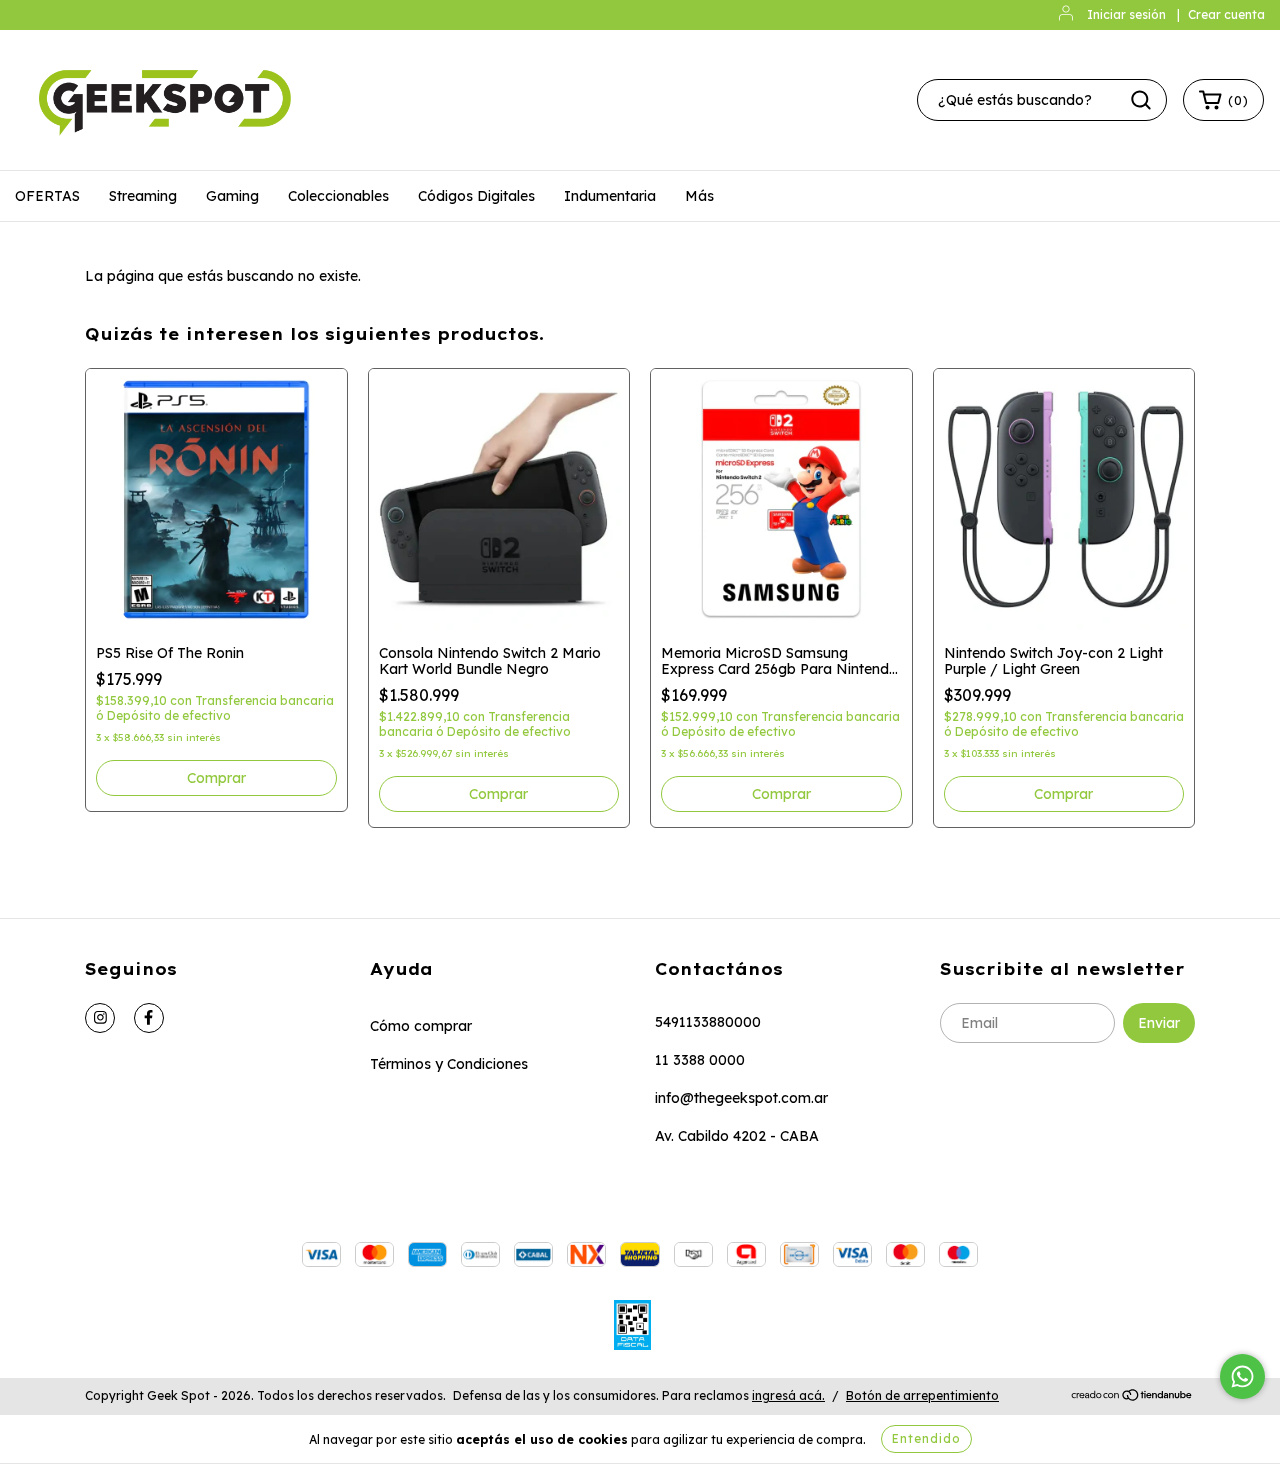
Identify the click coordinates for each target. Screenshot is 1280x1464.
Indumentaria (610, 196)
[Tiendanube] (1132, 1396)
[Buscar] (1141, 100)
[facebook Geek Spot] (149, 1018)
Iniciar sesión (1126, 14)
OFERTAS (47, 196)
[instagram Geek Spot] (100, 1018)
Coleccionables (338, 196)
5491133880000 (708, 1022)
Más (699, 196)
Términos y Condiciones (449, 1064)
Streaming (143, 196)
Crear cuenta (1226, 14)
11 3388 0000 (700, 1060)
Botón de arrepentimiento (922, 1395)
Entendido (926, 1438)
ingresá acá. (788, 1395)
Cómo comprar (421, 1026)
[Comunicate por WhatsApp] (1242, 1376)
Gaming (232, 196)
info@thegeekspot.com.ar (741, 1098)
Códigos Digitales (476, 196)
